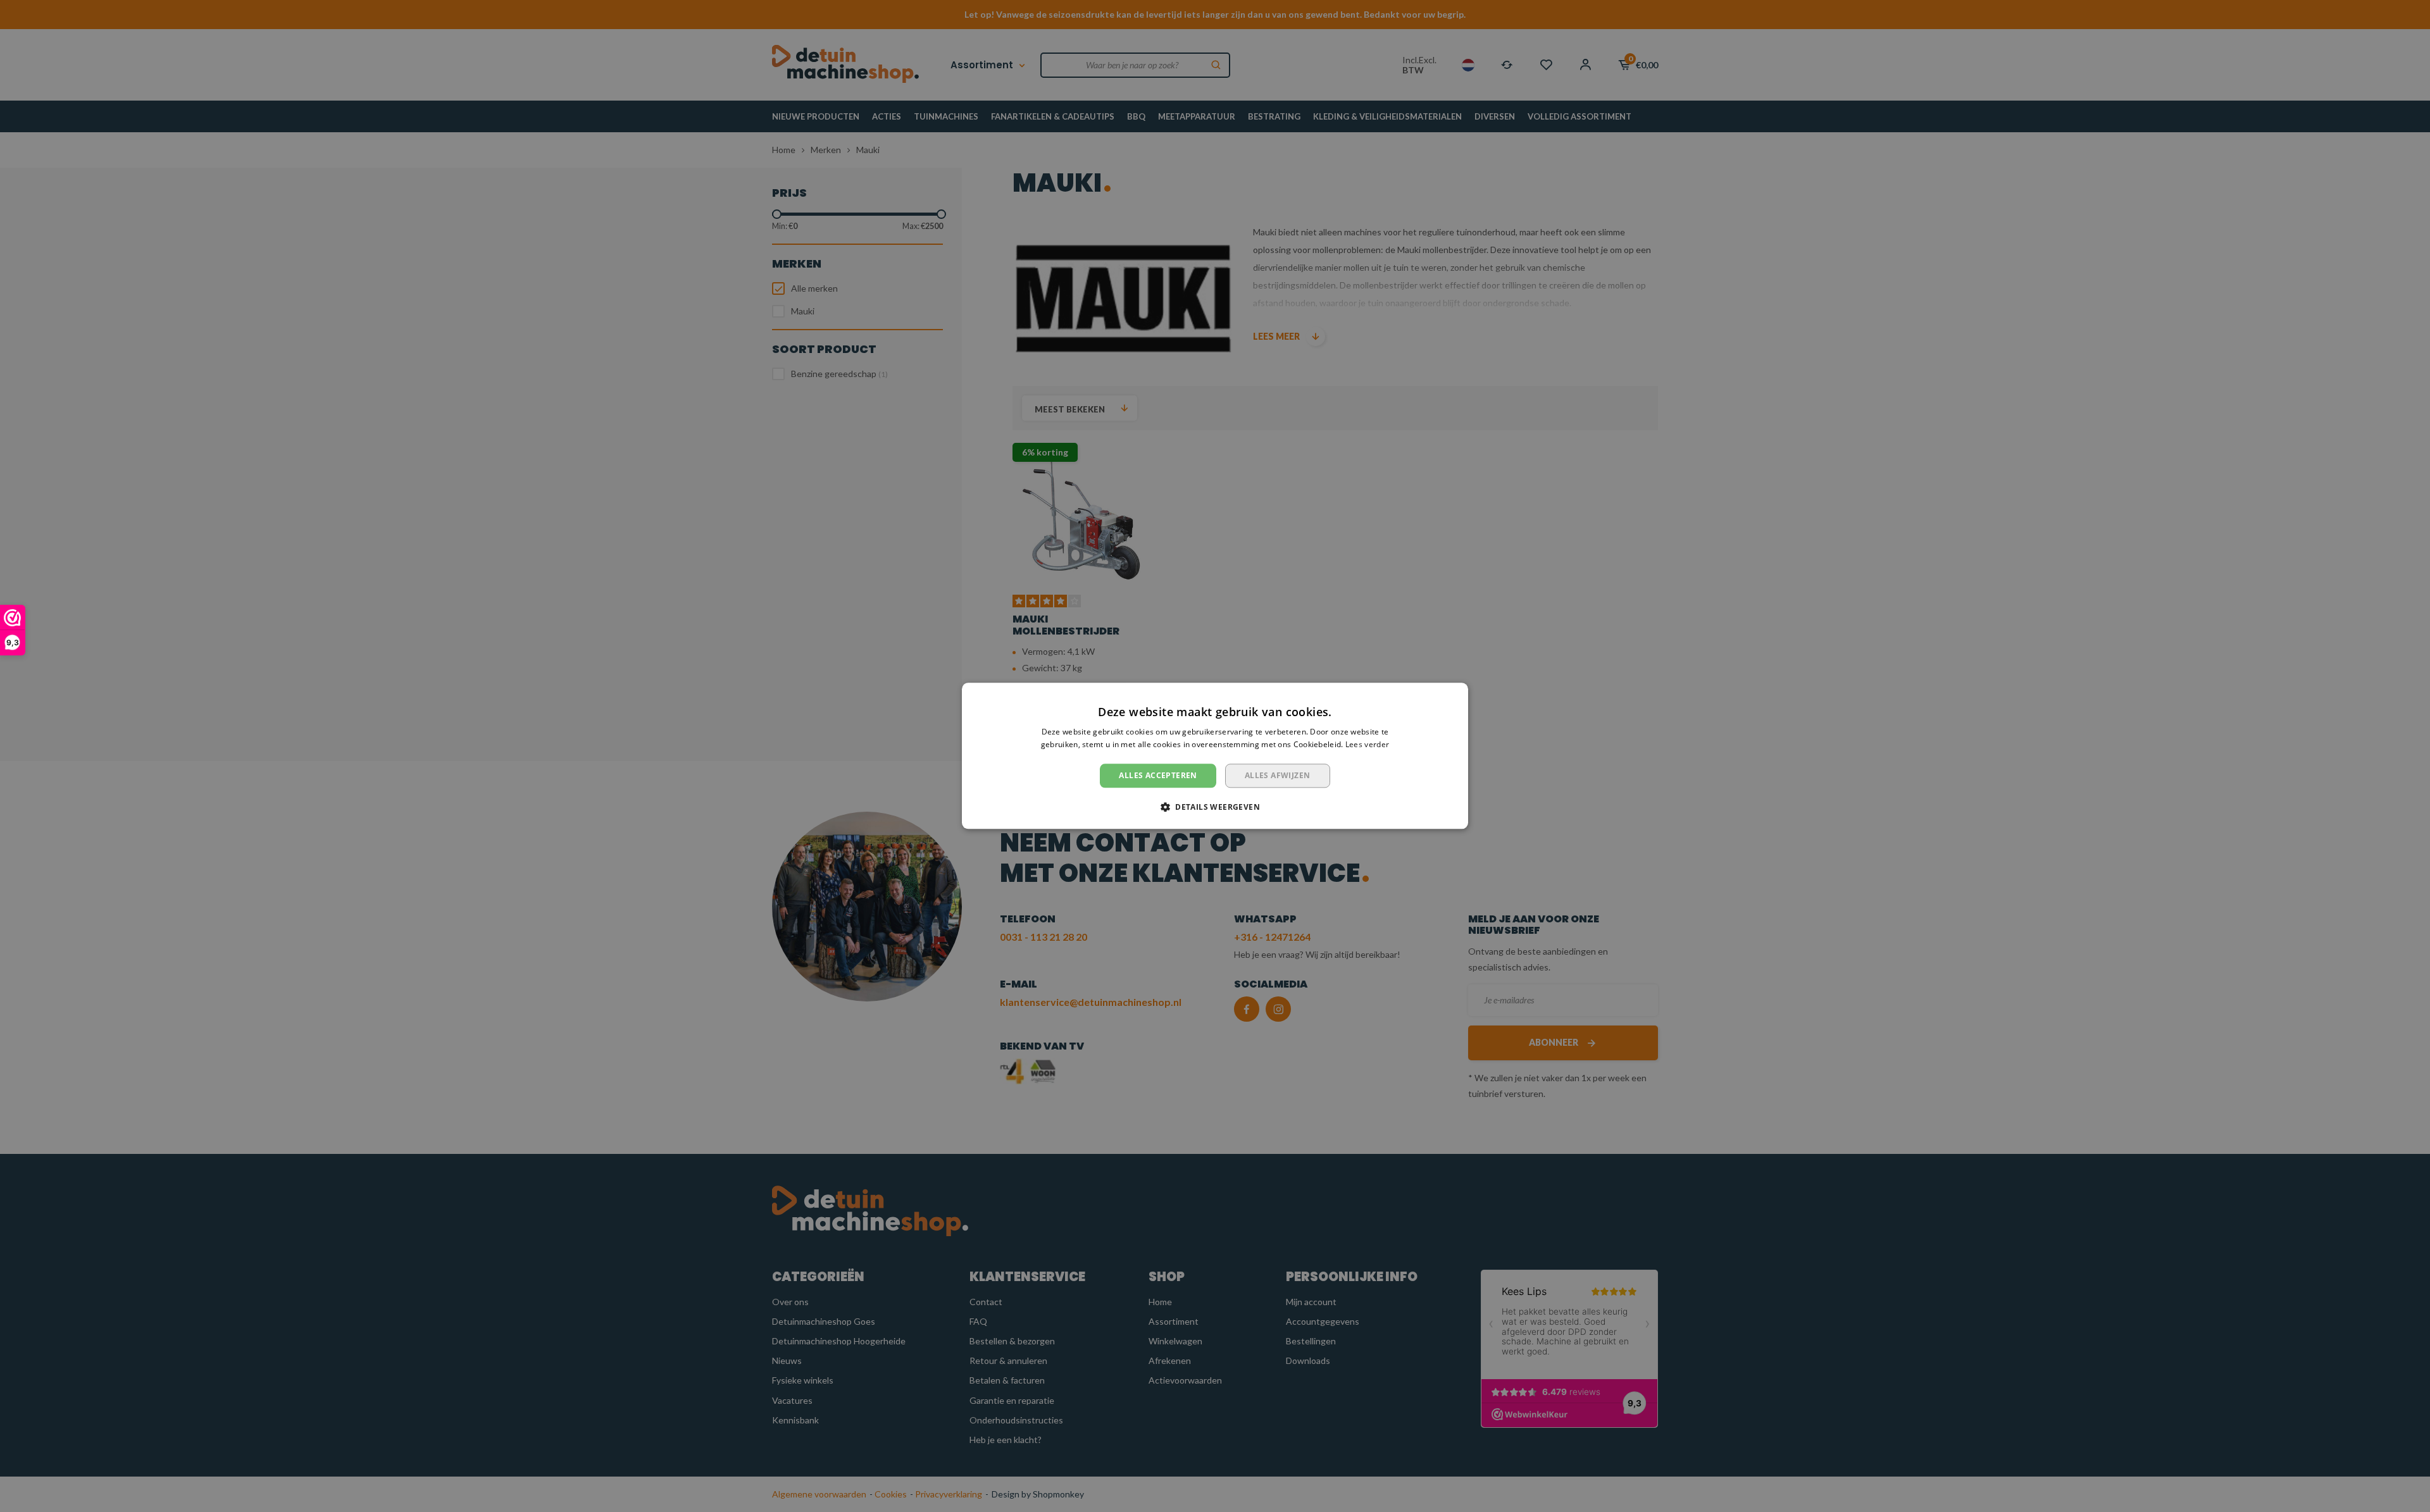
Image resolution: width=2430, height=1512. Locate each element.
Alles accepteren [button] (1158, 775)
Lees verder (1367, 745)
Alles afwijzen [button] (1278, 775)
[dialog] (1215, 756)
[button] (1215, 807)
